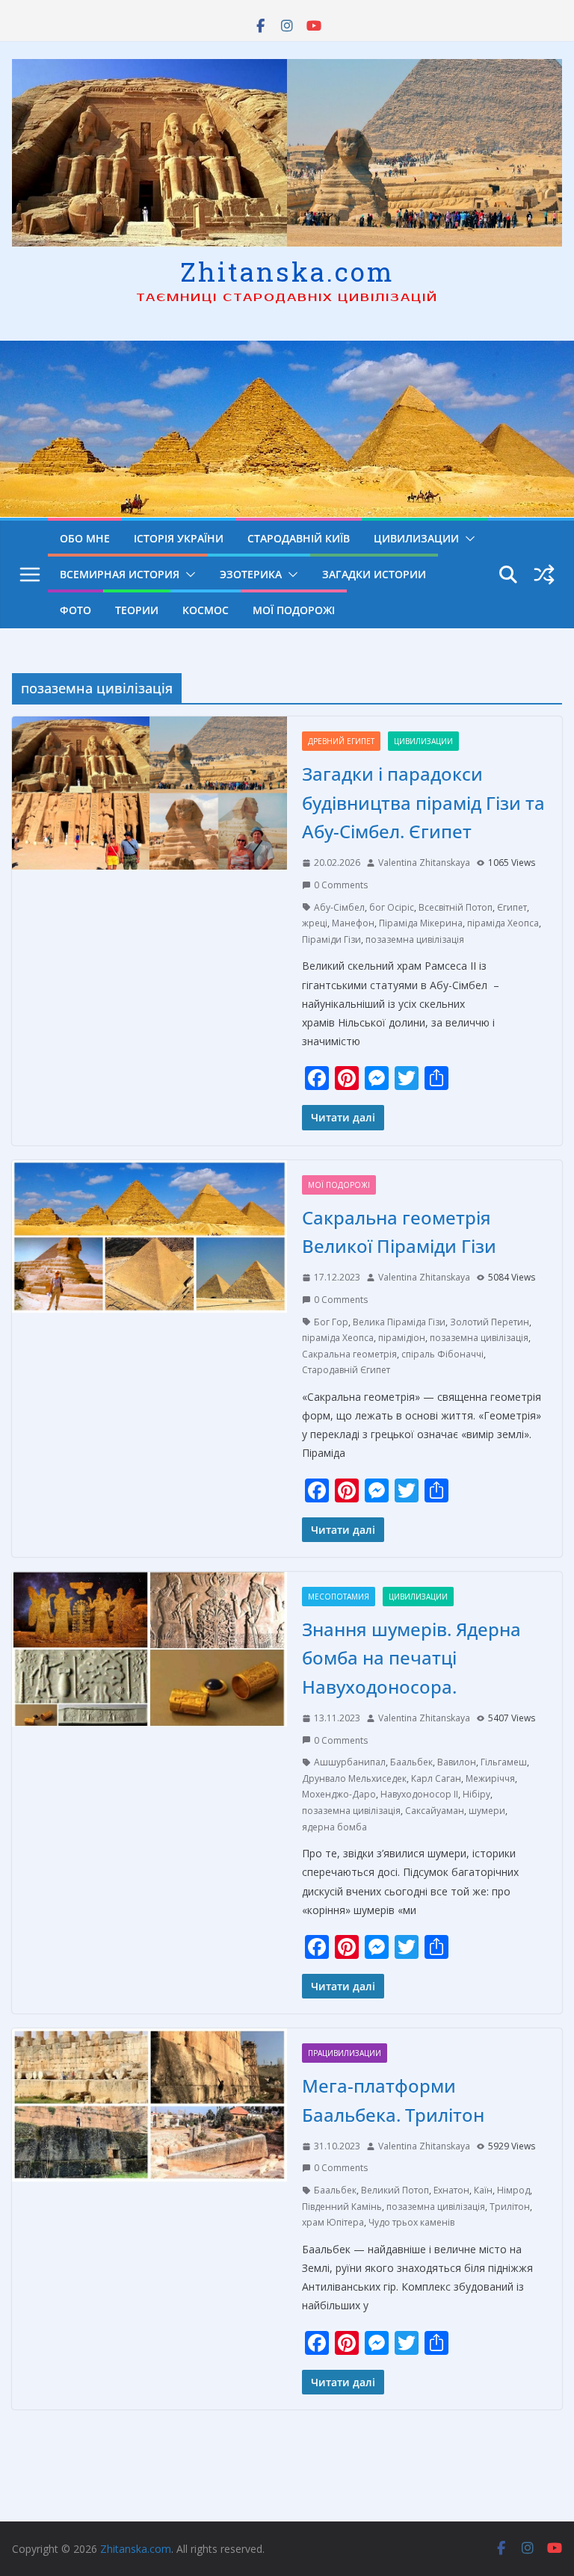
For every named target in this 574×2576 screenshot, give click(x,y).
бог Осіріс (392, 907)
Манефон (353, 923)
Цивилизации (416, 538)
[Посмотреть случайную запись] (544, 575)
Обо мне (85, 538)
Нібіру (476, 1794)
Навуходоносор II (419, 1794)
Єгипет (512, 907)
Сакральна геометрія (349, 1354)
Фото (75, 610)
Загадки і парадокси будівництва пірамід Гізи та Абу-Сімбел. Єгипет (423, 802)
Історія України (179, 538)
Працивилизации (345, 2053)
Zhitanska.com (287, 271)
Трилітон (510, 2207)
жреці (315, 923)
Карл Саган (436, 1778)
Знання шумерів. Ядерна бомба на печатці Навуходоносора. (411, 1658)
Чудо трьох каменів (411, 2222)
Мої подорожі (294, 610)
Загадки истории (374, 574)
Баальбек (411, 1762)
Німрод (513, 2190)
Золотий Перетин (490, 1322)
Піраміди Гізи (331, 939)
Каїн (483, 2190)
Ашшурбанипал (350, 1762)
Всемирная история (120, 574)
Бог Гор (331, 1322)
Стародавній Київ (299, 538)
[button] (467, 539)
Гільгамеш (504, 1762)
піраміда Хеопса (503, 923)
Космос (206, 610)
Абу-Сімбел (339, 907)
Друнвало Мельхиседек (354, 1778)
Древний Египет (341, 741)
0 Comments (341, 885)
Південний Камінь (342, 2207)
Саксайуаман (435, 1811)
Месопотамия (339, 1597)
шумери (487, 1811)
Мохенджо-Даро (339, 1794)
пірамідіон (402, 1338)
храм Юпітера (333, 2222)
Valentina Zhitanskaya (424, 863)
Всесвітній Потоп (456, 907)
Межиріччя (490, 1778)
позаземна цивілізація (415, 939)
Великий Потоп (395, 2190)
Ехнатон (451, 2190)
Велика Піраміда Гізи (399, 1322)
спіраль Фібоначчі (442, 1354)
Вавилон (457, 1762)
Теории (137, 610)
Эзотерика (251, 574)
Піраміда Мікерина (421, 923)
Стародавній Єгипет (346, 1370)
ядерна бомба (334, 1827)
